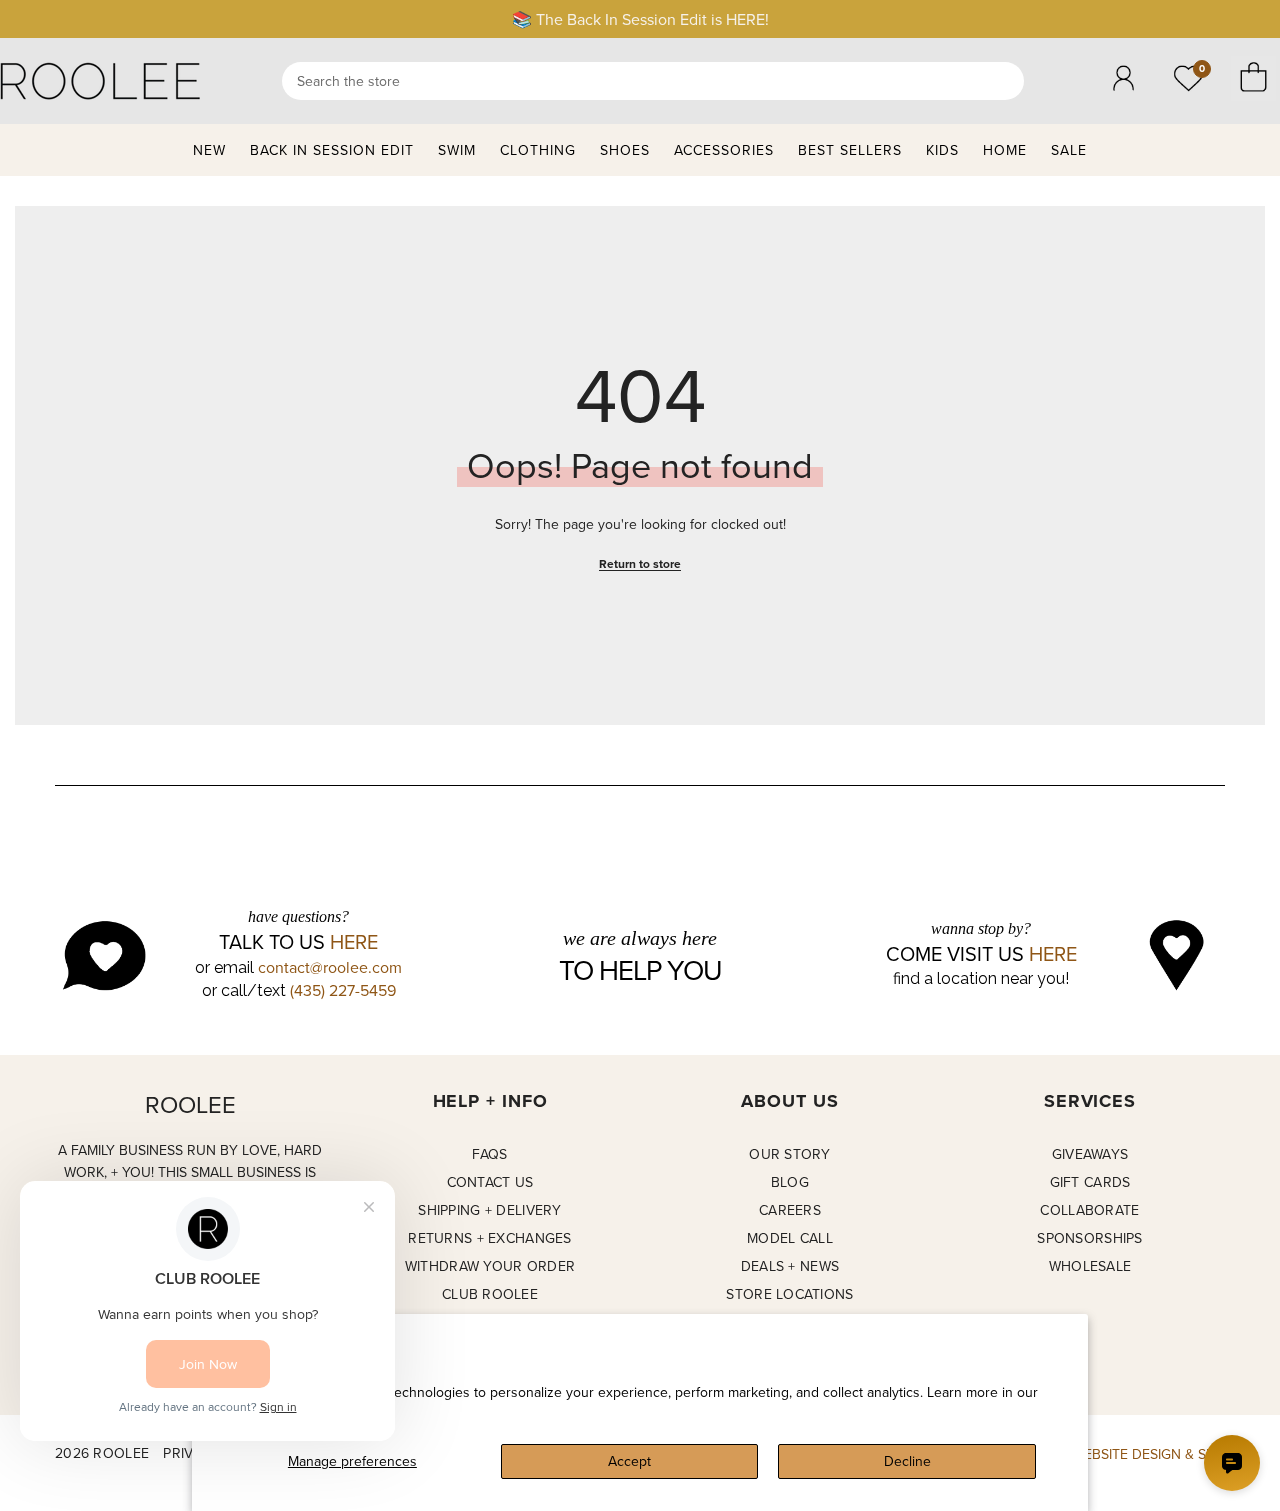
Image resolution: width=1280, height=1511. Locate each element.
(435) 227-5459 (343, 990)
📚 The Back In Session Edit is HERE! (640, 19)
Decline (907, 1461)
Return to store (640, 563)
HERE (354, 942)
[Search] (653, 81)
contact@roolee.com (330, 967)
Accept (629, 1461)
